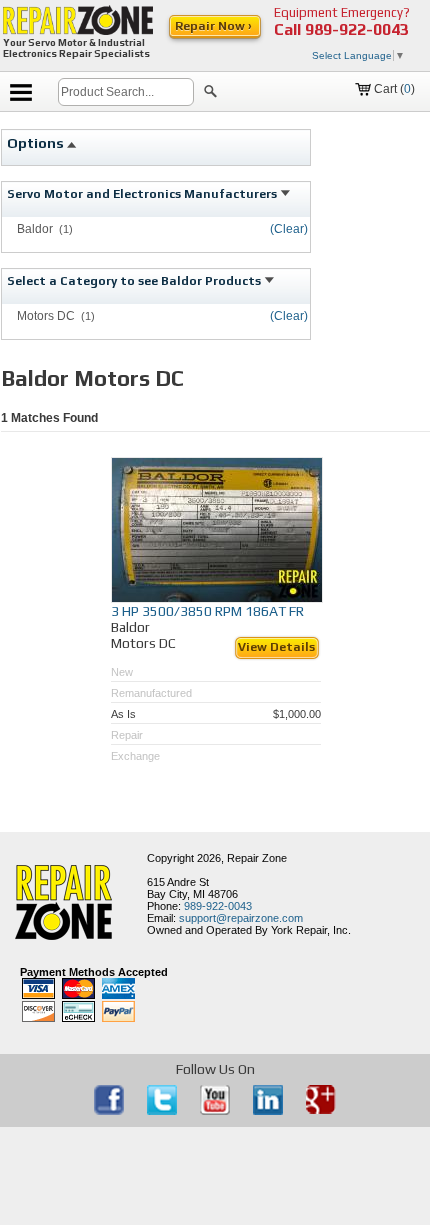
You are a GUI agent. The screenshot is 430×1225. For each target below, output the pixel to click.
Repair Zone (257, 858)
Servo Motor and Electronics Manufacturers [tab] (143, 194)
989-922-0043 (357, 29)
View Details (276, 647)
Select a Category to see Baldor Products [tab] (135, 281)
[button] (210, 94)
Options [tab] (37, 143)
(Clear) (289, 229)
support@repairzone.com (241, 918)
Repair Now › (215, 26)
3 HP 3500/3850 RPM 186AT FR (207, 611)
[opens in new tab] (110, 1111)
